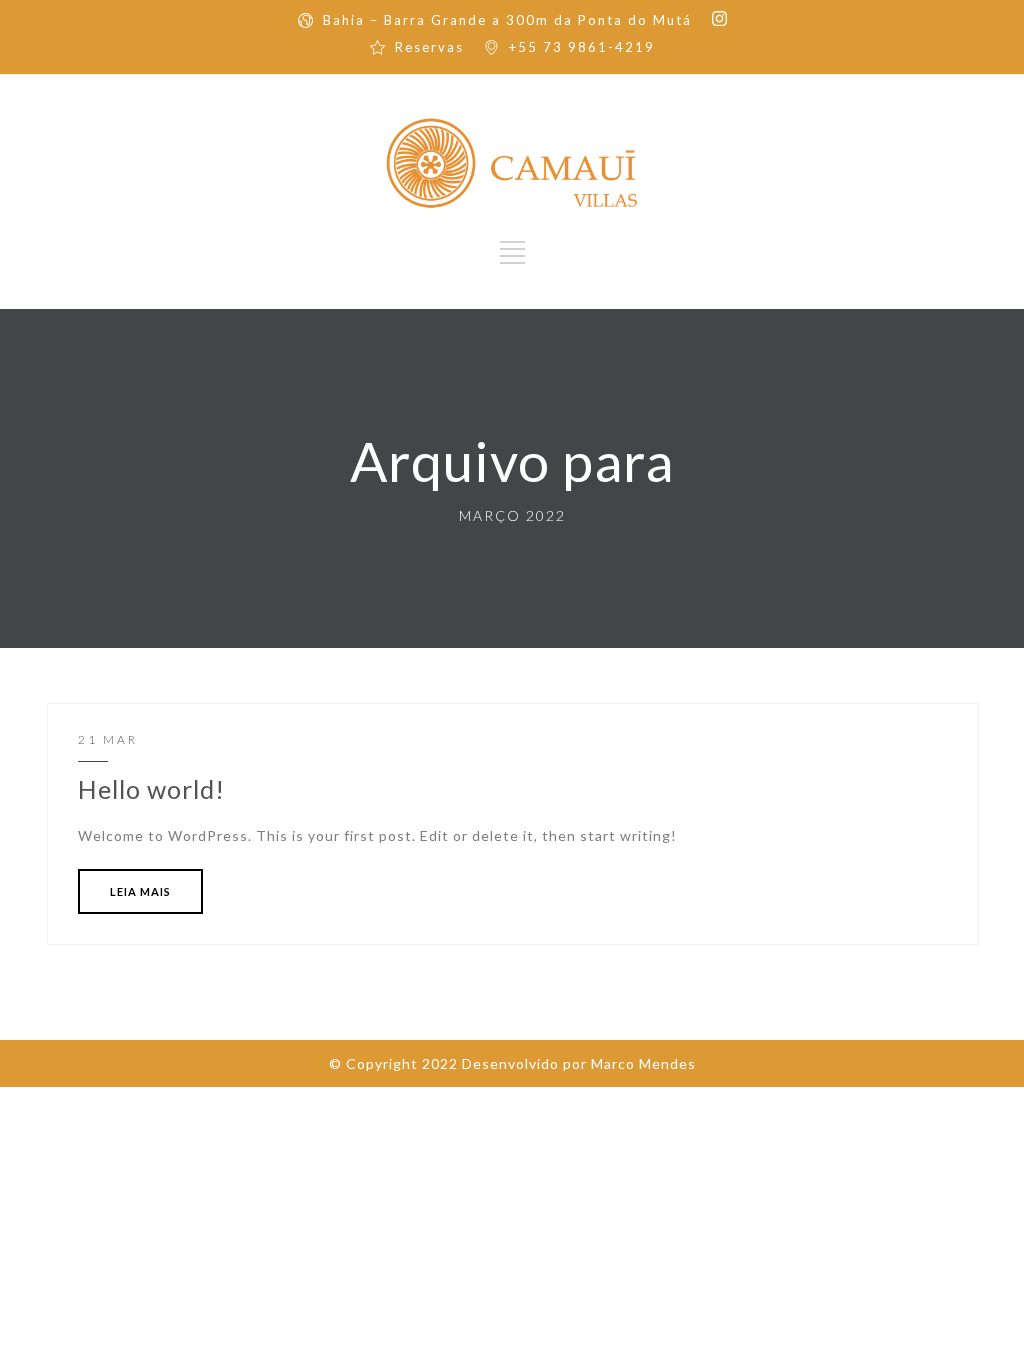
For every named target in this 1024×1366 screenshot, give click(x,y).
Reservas (429, 47)
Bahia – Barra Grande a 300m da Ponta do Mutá (507, 20)
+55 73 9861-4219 (582, 47)
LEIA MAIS (140, 891)
